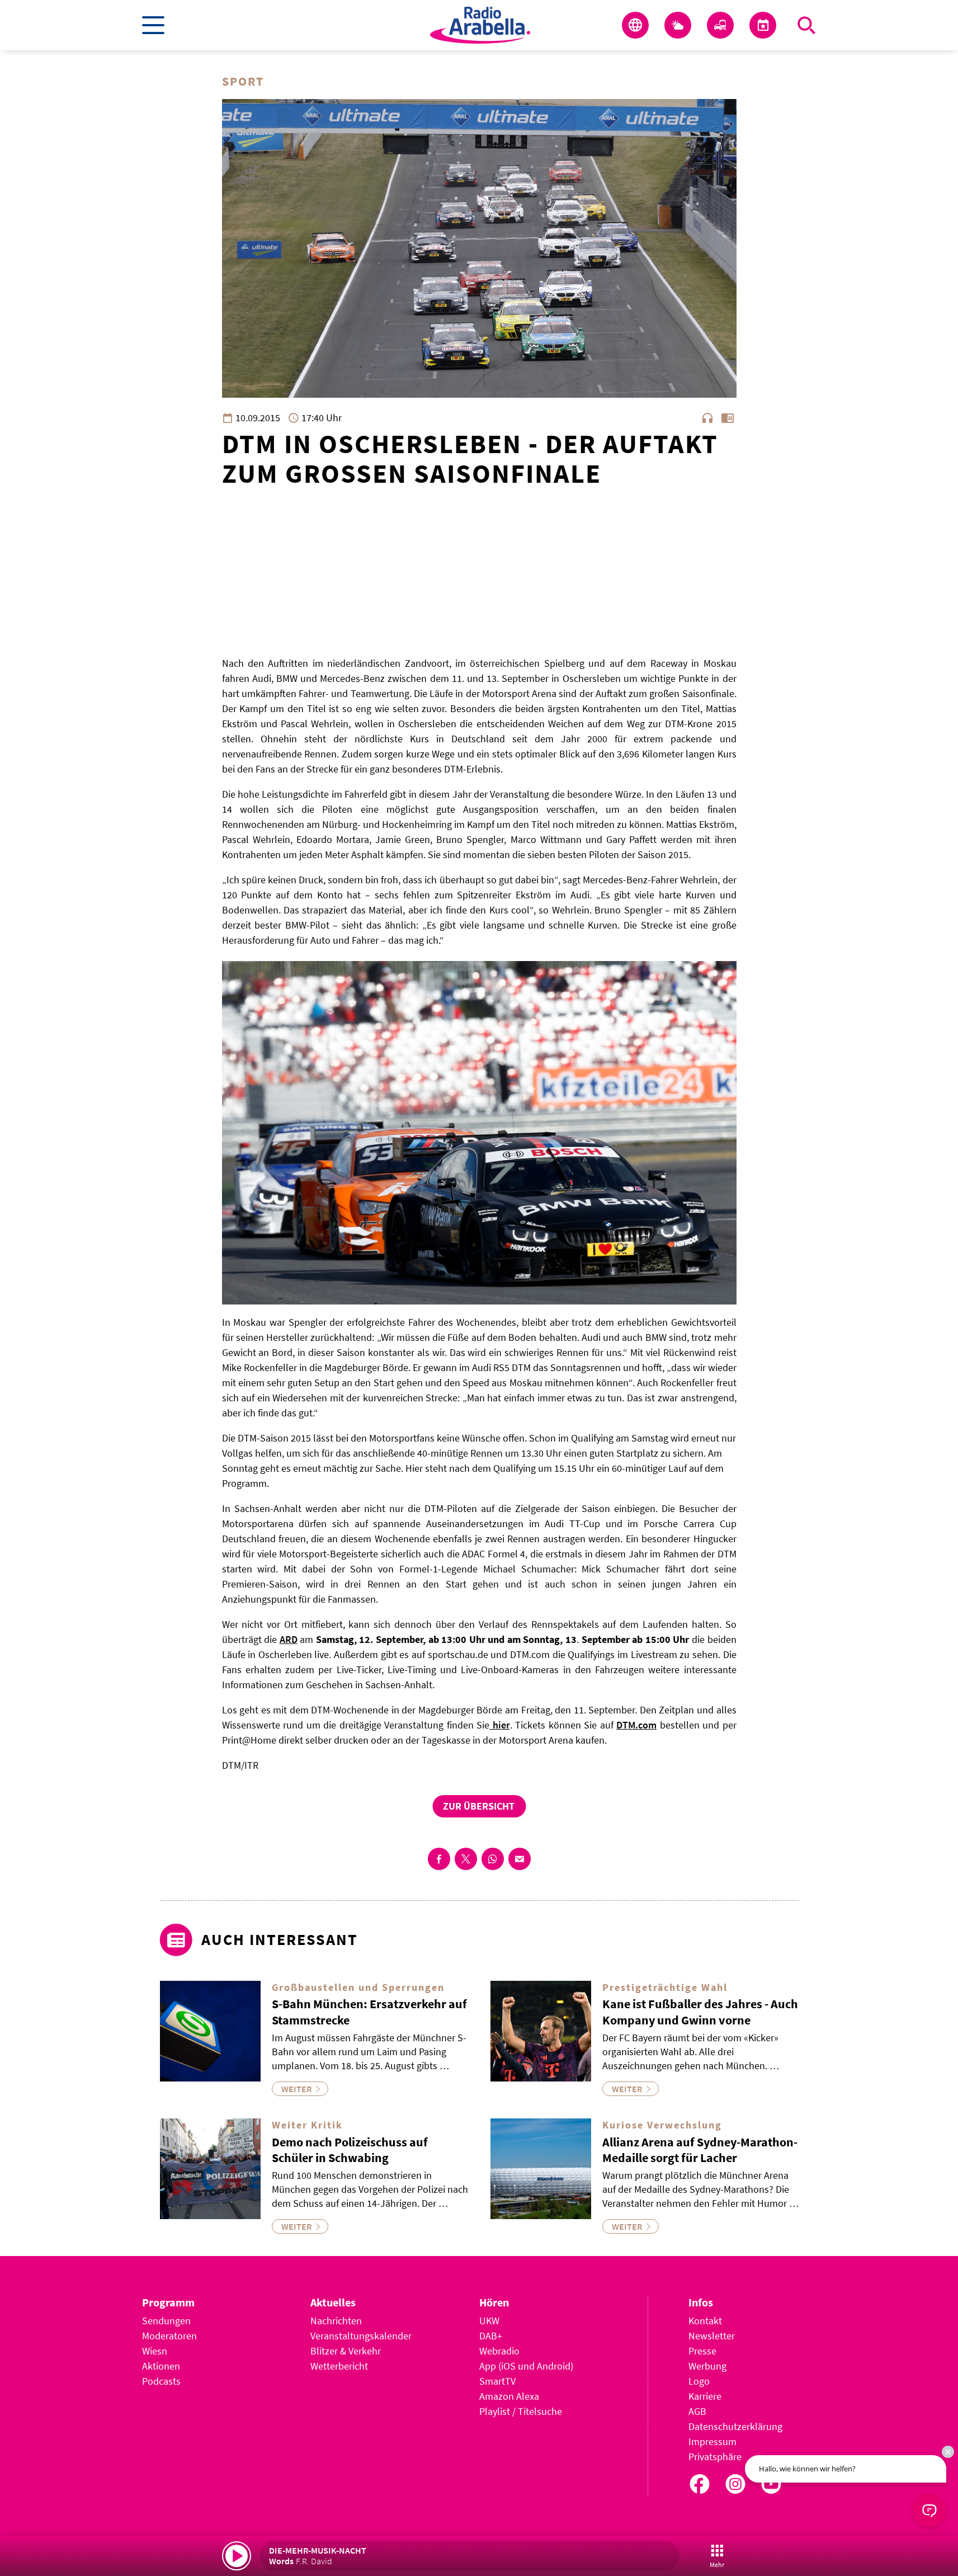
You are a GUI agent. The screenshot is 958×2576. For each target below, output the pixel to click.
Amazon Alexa (509, 2396)
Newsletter (712, 2336)
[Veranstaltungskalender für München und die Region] (763, 25)
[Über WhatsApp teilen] (493, 1859)
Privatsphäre (715, 2457)
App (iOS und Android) (526, 2366)
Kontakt (705, 2321)
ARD (289, 1639)
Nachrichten (336, 2321)
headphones (707, 418)
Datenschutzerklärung (735, 2426)
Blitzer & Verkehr (346, 2351)
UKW (489, 2321)
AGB (697, 2411)
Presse (702, 2351)
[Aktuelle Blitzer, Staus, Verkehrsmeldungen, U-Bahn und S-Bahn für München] (720, 25)
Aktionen (161, 2366)
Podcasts (161, 2381)
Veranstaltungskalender (361, 2336)
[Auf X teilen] (466, 1859)
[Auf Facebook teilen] (439, 1859)
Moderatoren (169, 2336)
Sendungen (166, 2321)
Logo (699, 2381)
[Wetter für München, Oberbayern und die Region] (678, 25)
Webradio (499, 2351)
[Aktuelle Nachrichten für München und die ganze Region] (635, 25)
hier (500, 1725)
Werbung (707, 2366)
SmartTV (497, 2381)
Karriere (705, 2396)
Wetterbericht (339, 2366)
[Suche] (806, 25)
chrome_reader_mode (728, 418)
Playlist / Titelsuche (521, 2411)
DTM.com (636, 1725)
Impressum (712, 2441)
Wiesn (155, 2351)
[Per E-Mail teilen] (520, 1859)
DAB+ (491, 2336)
